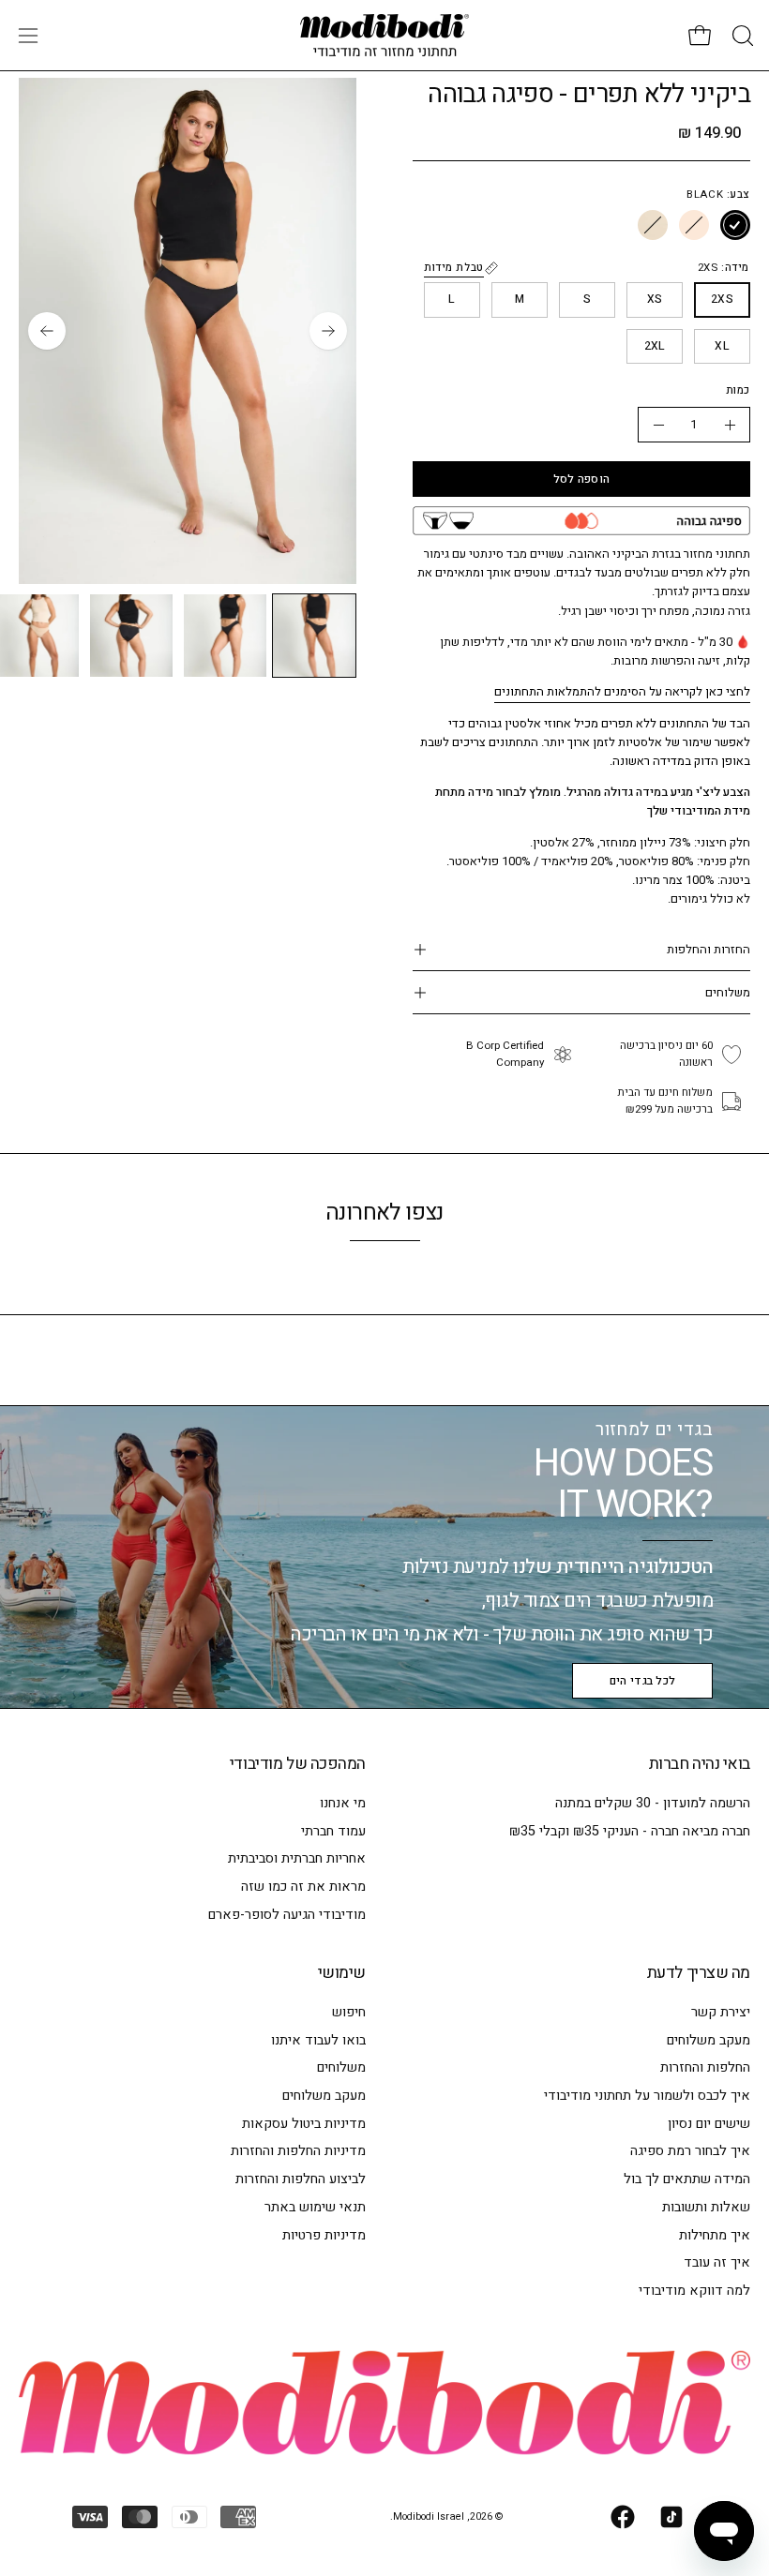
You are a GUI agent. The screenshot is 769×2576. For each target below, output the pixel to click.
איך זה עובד (717, 2262)
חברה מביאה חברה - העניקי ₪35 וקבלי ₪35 (630, 1831)
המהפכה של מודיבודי (298, 1764)
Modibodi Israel (429, 2517)
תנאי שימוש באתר (315, 2207)
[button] (741, 36)
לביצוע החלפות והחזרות (301, 2179)
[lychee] (653, 226)
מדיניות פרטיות (324, 2235)
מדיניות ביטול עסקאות (304, 2124)
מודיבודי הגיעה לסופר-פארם (287, 1915)
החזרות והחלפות (709, 949)
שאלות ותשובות (706, 2207)
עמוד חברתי (333, 1831)
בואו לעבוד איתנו (318, 2040)
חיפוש (349, 2012)
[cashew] (694, 226)
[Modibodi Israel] (384, 35)
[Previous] (328, 331)
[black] (735, 226)
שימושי (342, 1973)
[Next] (47, 331)
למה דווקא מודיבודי (694, 2291)
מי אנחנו (343, 1803)
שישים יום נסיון (709, 2124)
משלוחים (728, 992)
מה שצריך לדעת (699, 1973)
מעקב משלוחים (709, 2040)
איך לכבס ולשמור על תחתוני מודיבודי (647, 2096)
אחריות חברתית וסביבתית (297, 1858)
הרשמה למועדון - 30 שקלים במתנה (653, 1803)
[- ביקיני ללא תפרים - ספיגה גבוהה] (658, 425)
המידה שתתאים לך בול (687, 2179)
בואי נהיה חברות (700, 1764)
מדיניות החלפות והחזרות (298, 2152)
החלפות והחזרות (705, 2068)
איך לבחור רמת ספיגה (690, 2152)
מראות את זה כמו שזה (303, 1887)
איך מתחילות (715, 2235)
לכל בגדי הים (643, 1681)
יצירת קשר (721, 2012)
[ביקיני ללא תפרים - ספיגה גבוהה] (314, 636)
